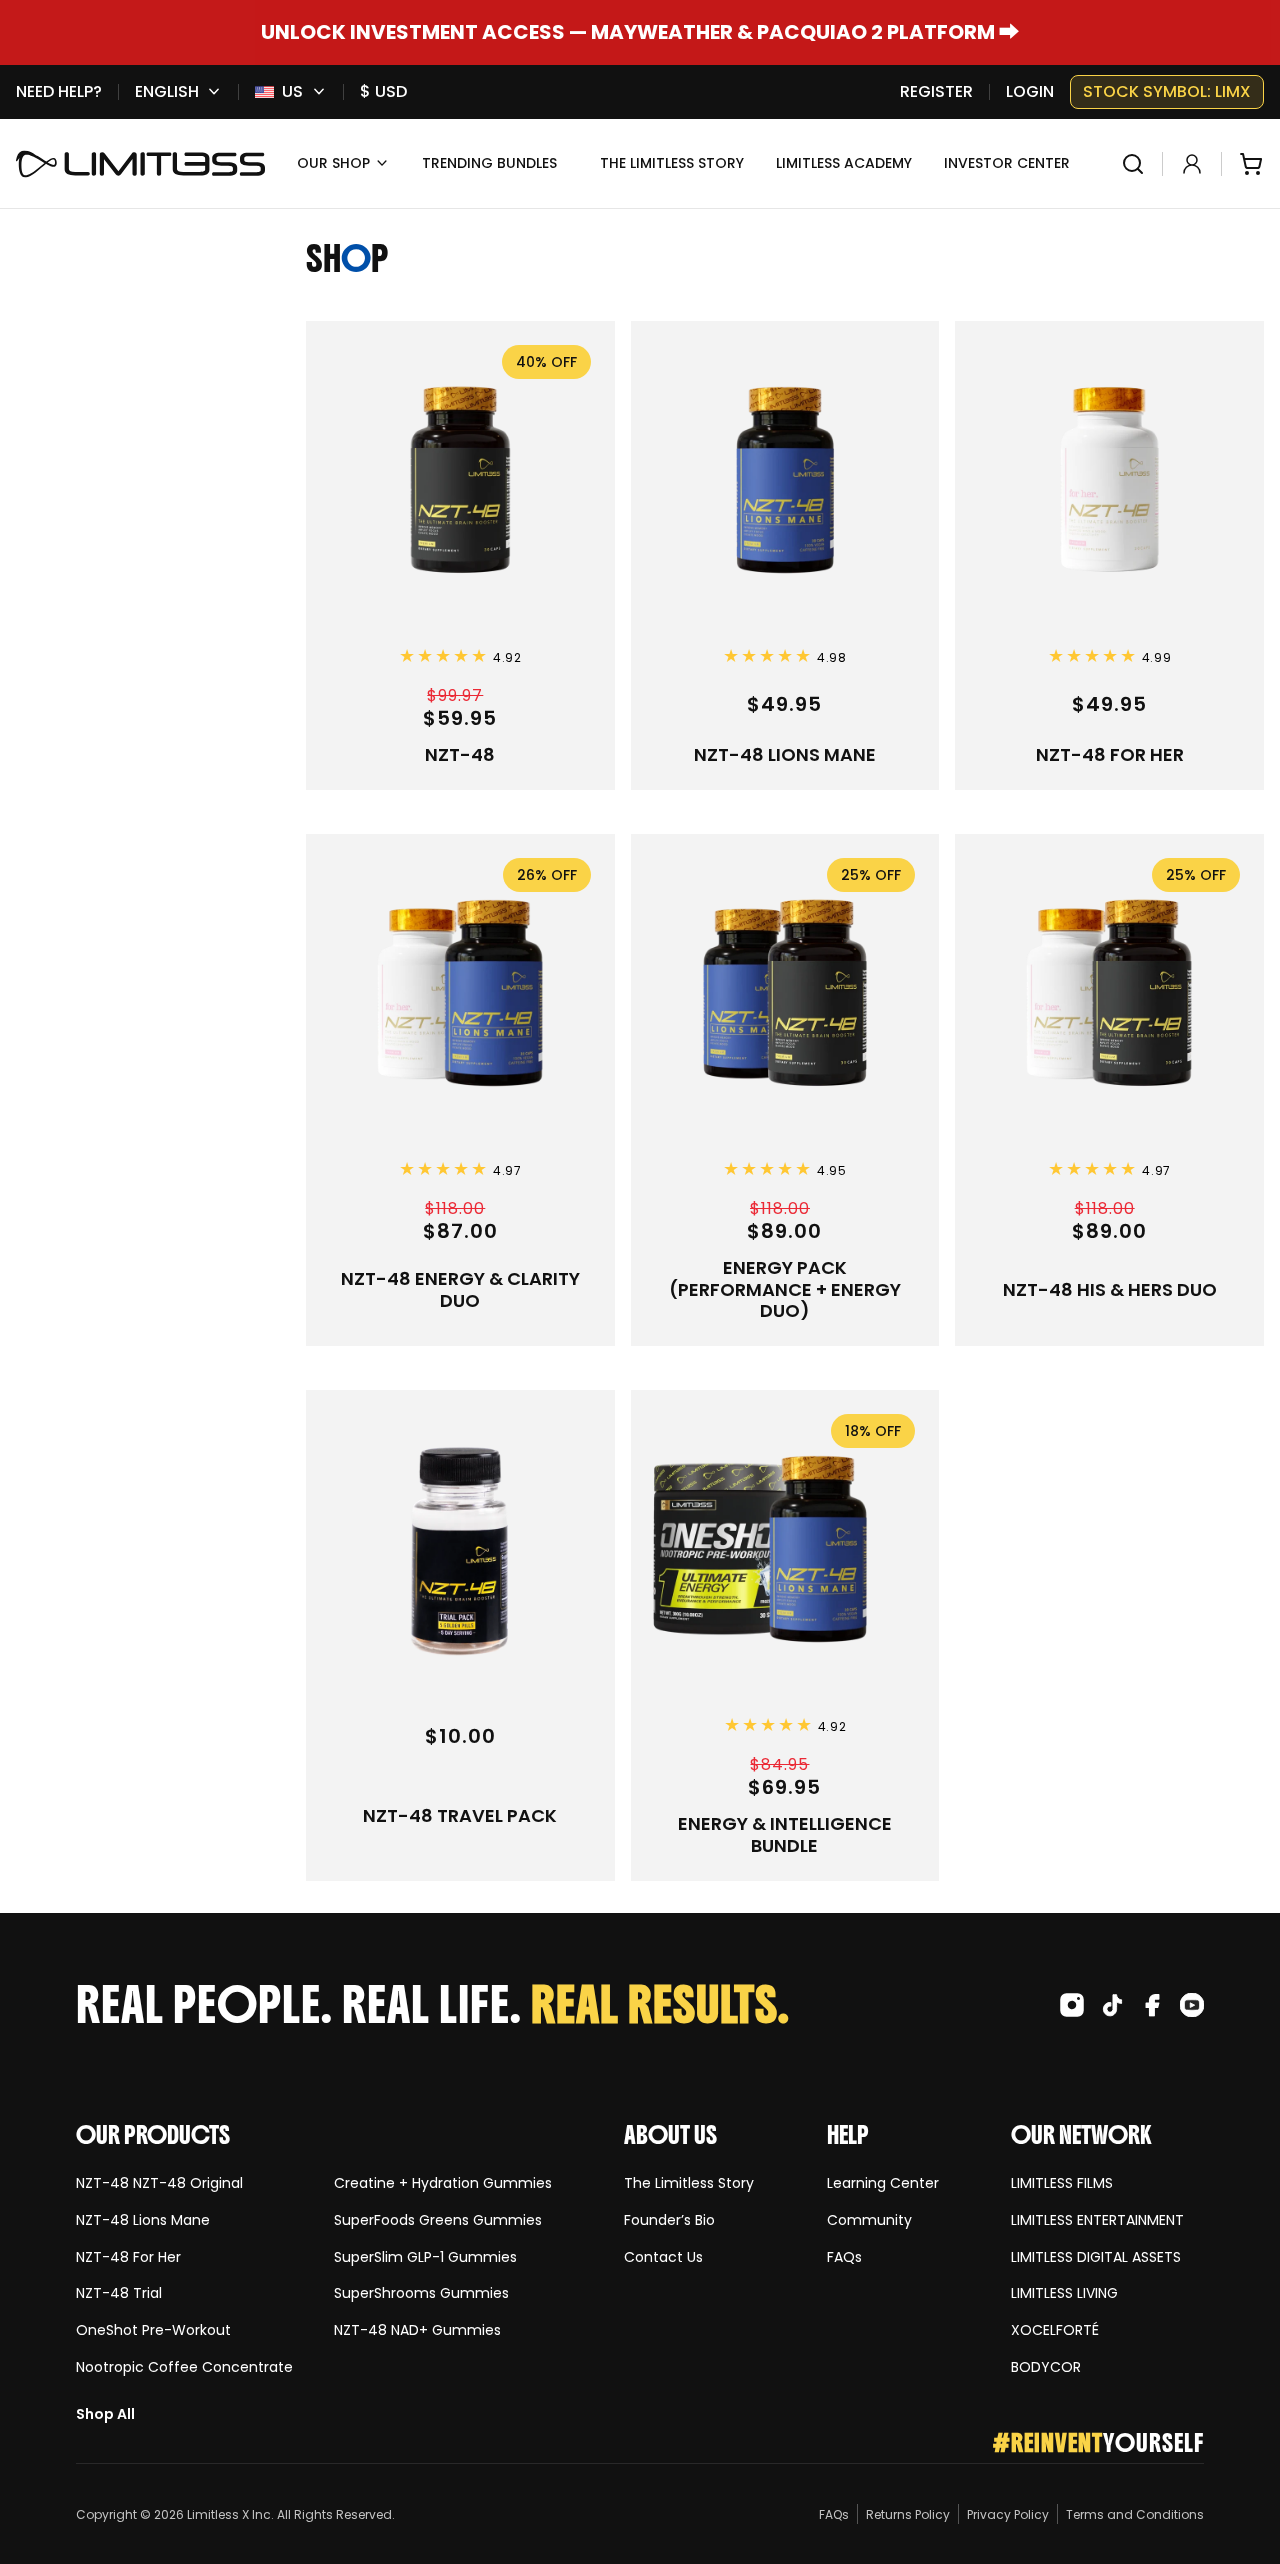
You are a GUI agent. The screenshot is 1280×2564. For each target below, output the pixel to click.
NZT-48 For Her (128, 2257)
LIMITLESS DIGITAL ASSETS (1096, 2257)
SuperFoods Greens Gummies (438, 2220)
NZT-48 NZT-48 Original (159, 2183)
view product (357, 331)
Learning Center (883, 2183)
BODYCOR (1046, 2367)
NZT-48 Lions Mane (143, 2220)
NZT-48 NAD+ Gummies (417, 2330)
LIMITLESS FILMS (1062, 2183)
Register (936, 92)
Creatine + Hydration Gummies (443, 2183)
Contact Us (663, 2257)
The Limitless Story (689, 2183)
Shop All (105, 2414)
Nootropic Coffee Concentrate (184, 2367)
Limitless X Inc (229, 2514)
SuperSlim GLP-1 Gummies (425, 2257)
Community (869, 2220)
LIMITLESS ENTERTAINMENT (1097, 2220)
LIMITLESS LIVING (1064, 2293)
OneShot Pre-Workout (153, 2330)
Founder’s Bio (669, 2220)
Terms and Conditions (1135, 2514)
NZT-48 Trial (119, 2293)
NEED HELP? (59, 92)
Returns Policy (908, 2514)
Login (1030, 92)
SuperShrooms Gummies (421, 2293)
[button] (343, 164)
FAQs (844, 2257)
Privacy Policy (1008, 2514)
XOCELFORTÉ (1055, 2330)
